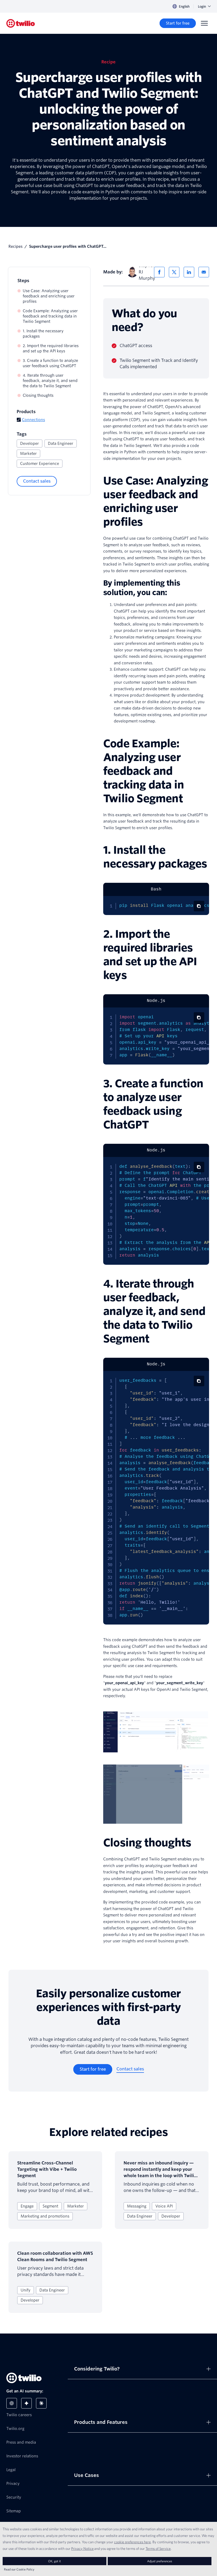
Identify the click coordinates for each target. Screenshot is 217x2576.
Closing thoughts (38, 395)
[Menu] (204, 23)
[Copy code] (199, 906)
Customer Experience (40, 464)
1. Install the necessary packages (43, 334)
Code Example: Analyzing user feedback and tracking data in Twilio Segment (50, 316)
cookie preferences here (132, 2542)
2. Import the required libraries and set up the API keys (51, 348)
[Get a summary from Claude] (41, 2403)
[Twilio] (21, 23)
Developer (30, 444)
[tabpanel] (156, 906)
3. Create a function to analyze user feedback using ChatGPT (50, 363)
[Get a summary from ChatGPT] (12, 2403)
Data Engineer (61, 444)
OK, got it (55, 2561)
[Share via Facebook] (159, 272)
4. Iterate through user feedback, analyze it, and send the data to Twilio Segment (50, 381)
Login (202, 6)
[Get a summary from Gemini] (26, 2403)
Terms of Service (158, 2549)
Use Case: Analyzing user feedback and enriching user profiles (49, 296)
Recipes (15, 246)
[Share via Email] (204, 272)
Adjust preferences (160, 2561)
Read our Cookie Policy (19, 2569)
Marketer (28, 454)
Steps (23, 281)
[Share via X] (174, 272)
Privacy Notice (82, 2549)
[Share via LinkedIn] (189, 272)
